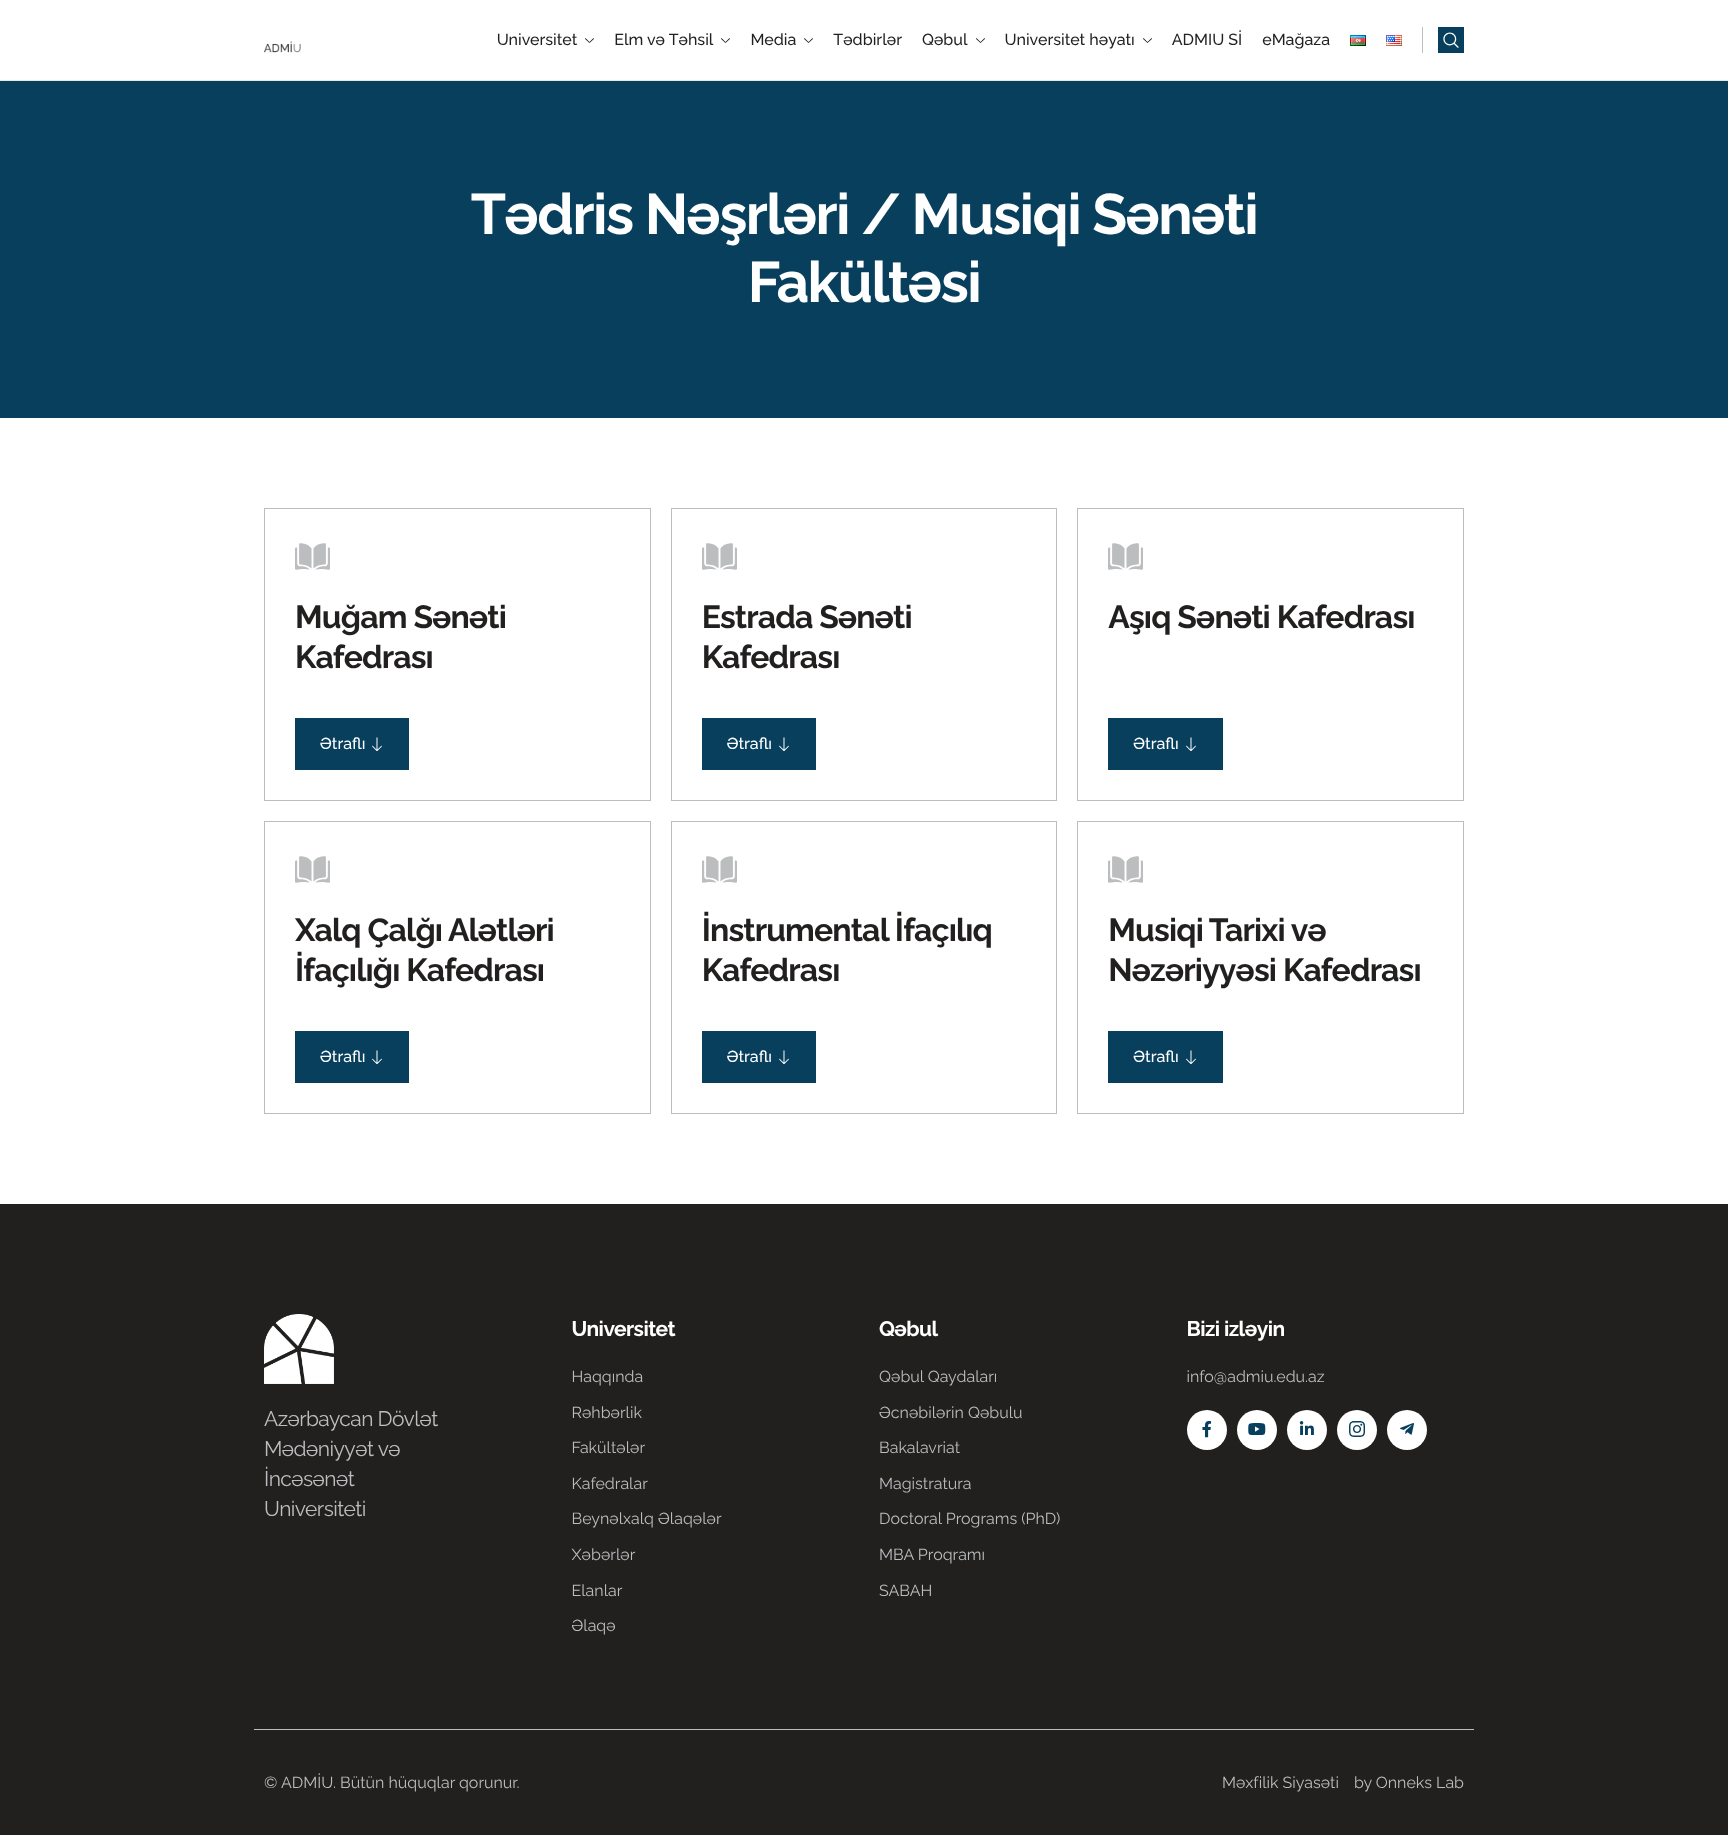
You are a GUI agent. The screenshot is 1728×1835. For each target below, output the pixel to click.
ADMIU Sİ (1207, 40)
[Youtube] (1257, 1430)
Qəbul (945, 40)
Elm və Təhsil (663, 40)
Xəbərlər (604, 1554)
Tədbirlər (867, 40)
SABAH (905, 1590)
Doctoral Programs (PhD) (969, 1518)
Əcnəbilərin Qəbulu (951, 1412)
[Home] (324, 38)
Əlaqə (594, 1625)
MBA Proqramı (932, 1554)
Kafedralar (610, 1483)
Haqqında (608, 1376)
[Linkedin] (1307, 1430)
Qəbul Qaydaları (938, 1376)
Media (773, 40)
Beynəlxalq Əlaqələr (647, 1518)
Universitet (537, 40)
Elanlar (597, 1590)
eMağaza (1296, 40)
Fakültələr (609, 1447)
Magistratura (925, 1483)
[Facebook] (1207, 1430)
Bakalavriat (919, 1447)
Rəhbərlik (607, 1412)
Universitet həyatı (1070, 40)
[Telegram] (1407, 1430)
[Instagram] (1357, 1430)
